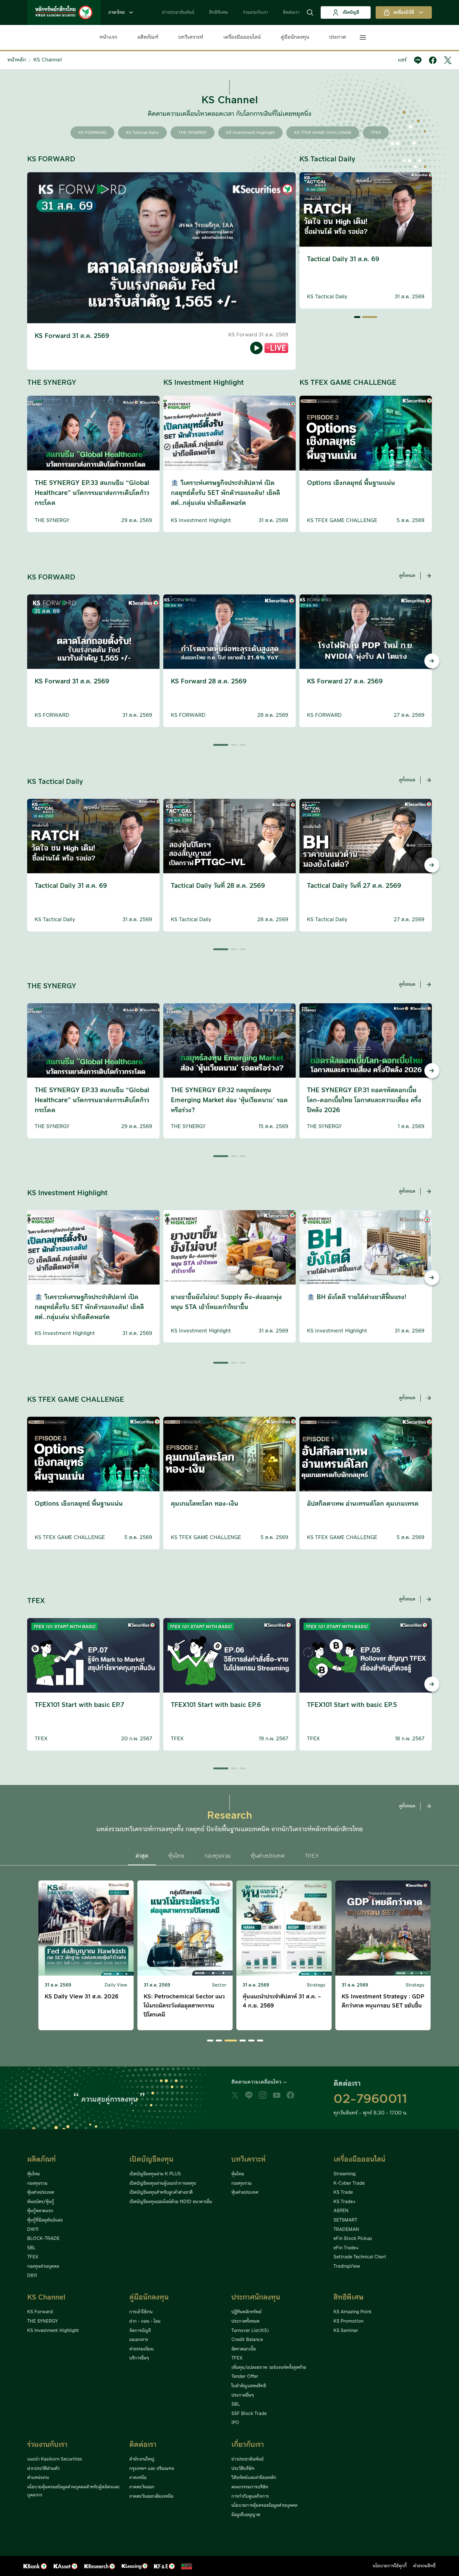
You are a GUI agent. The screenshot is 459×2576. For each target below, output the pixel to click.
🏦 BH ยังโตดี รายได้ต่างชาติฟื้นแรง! (357, 1297)
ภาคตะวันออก (142, 2487)
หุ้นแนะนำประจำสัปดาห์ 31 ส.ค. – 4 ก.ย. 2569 (183, 2001)
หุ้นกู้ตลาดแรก (40, 2211)
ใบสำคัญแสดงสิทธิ (249, 2386)
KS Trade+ (345, 2202)
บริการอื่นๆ (139, 2358)
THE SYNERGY (192, 133)
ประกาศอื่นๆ (243, 2395)
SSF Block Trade (249, 2414)
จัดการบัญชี (140, 2331)
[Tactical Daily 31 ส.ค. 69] (357, 317)
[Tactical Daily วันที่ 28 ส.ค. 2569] (370, 317)
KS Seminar (346, 2331)
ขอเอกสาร (139, 2340)
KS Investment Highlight (250, 133)
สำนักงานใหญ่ (142, 2459)
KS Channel (48, 60)
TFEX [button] (312, 1856)
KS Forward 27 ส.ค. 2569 (345, 682)
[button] (310, 12)
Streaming (345, 2174)
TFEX (376, 133)
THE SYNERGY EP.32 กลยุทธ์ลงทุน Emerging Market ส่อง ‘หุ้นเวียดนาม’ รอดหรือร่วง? (229, 1100)
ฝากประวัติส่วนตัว (43, 2469)
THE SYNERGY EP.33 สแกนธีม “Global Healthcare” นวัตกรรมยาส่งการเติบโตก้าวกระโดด (92, 493)
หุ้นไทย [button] (176, 1856)
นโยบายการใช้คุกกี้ (390, 2566)
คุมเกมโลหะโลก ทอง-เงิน (205, 1504)
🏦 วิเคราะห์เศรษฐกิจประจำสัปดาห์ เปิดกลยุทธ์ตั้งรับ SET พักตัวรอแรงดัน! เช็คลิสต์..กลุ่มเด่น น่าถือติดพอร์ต (225, 493)
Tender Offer (245, 2377)
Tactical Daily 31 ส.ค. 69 (71, 886)
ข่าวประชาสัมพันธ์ (178, 12)
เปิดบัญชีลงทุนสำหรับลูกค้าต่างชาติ (161, 2192)
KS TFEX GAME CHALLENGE (323, 133)
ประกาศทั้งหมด (245, 2321)
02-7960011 (370, 2099)
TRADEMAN (346, 2230)
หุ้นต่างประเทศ (41, 2192)
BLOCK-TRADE (43, 2239)
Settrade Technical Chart (360, 2257)
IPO (235, 2423)
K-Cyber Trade (349, 2183)
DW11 (33, 2230)
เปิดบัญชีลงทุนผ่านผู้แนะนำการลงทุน (163, 2183)
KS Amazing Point (353, 2312)
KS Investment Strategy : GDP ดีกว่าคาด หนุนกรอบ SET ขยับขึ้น (284, 2001)
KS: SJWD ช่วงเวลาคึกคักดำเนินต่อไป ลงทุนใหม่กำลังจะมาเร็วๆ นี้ (381, 2001)
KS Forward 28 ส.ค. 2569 (209, 682)
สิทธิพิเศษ (219, 12)
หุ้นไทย (34, 2174)
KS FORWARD (92, 133)
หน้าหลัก (17, 60)
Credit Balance (247, 2340)
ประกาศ (338, 37)
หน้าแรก (109, 37)
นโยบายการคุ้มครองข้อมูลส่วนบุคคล (264, 2505)
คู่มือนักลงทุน (295, 37)
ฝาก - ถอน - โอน (145, 2321)
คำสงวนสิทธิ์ (424, 2566)
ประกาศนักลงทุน (256, 2297)
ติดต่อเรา (291, 12)
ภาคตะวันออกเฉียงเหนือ (151, 2496)
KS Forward (40, 2312)
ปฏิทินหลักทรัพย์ (247, 2312)
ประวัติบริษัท (243, 2469)
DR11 (32, 2276)
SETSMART (345, 2220)
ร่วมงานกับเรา (255, 12)
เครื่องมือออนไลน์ (242, 37)
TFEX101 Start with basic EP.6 (216, 1705)
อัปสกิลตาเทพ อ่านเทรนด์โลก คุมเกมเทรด (363, 1504)
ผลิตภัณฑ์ (148, 37)
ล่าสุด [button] (142, 1856)
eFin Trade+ (346, 2248)
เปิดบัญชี (351, 12)
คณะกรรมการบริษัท (250, 2487)
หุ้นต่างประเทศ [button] (268, 1856)
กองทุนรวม (37, 2183)
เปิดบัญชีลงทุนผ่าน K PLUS (155, 2174)
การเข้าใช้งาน (141, 2312)
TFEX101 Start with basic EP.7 (79, 1705)
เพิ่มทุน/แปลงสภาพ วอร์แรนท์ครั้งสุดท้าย (269, 2368)
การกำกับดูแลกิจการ (250, 2496)
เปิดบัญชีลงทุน (151, 2160)
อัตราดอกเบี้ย (244, 2349)
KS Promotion (348, 2321)
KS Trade (343, 2192)
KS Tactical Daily (142, 133)
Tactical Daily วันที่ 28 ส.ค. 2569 (354, 259)
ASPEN (341, 2211)
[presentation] (27, 661)
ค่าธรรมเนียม (141, 2349)
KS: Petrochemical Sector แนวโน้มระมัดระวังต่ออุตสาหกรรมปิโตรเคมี (85, 2006)
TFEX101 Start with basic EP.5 (352, 1705)
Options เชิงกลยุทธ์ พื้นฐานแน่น (351, 483)
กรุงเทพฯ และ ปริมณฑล (152, 2469)
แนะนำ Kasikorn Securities (55, 2459)
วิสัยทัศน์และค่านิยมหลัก (254, 2478)
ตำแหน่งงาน (38, 2478)
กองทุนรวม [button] (218, 1856)
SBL (31, 2248)
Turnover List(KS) (250, 2331)
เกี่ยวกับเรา (248, 2445)
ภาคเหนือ (138, 2478)
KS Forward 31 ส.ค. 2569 (72, 336)
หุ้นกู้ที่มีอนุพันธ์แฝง (45, 2220)
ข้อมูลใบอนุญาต (246, 2515)
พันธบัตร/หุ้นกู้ (41, 2202)
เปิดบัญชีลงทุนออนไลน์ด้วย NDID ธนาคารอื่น (171, 2202)
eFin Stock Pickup (353, 2239)
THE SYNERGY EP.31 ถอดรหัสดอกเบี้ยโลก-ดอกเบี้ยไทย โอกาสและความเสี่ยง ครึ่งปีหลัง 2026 (364, 1100)
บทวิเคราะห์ (191, 37)
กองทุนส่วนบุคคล (43, 2266)
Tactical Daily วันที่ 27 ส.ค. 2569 (354, 886)
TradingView (347, 2266)
